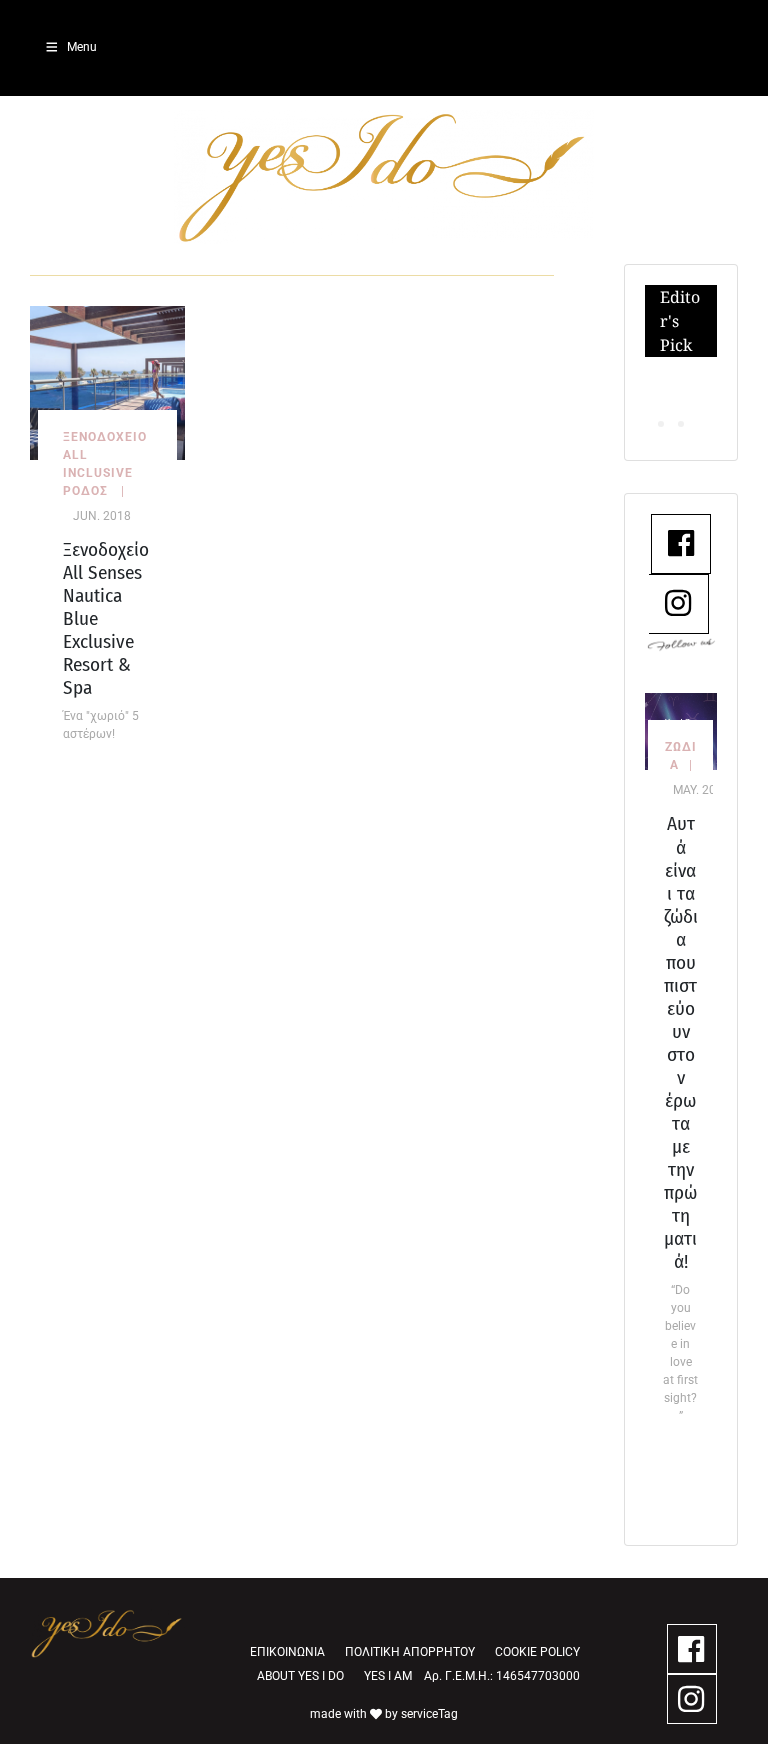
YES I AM (388, 1676)
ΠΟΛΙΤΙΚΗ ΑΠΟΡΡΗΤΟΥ (410, 1652)
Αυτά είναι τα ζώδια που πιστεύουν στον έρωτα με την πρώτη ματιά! (681, 1042)
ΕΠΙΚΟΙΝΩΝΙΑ (287, 1652)
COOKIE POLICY (537, 1652)
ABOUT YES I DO (300, 1676)
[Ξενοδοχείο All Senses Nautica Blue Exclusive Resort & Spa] (107, 381)
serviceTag (429, 1714)
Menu (82, 47)
